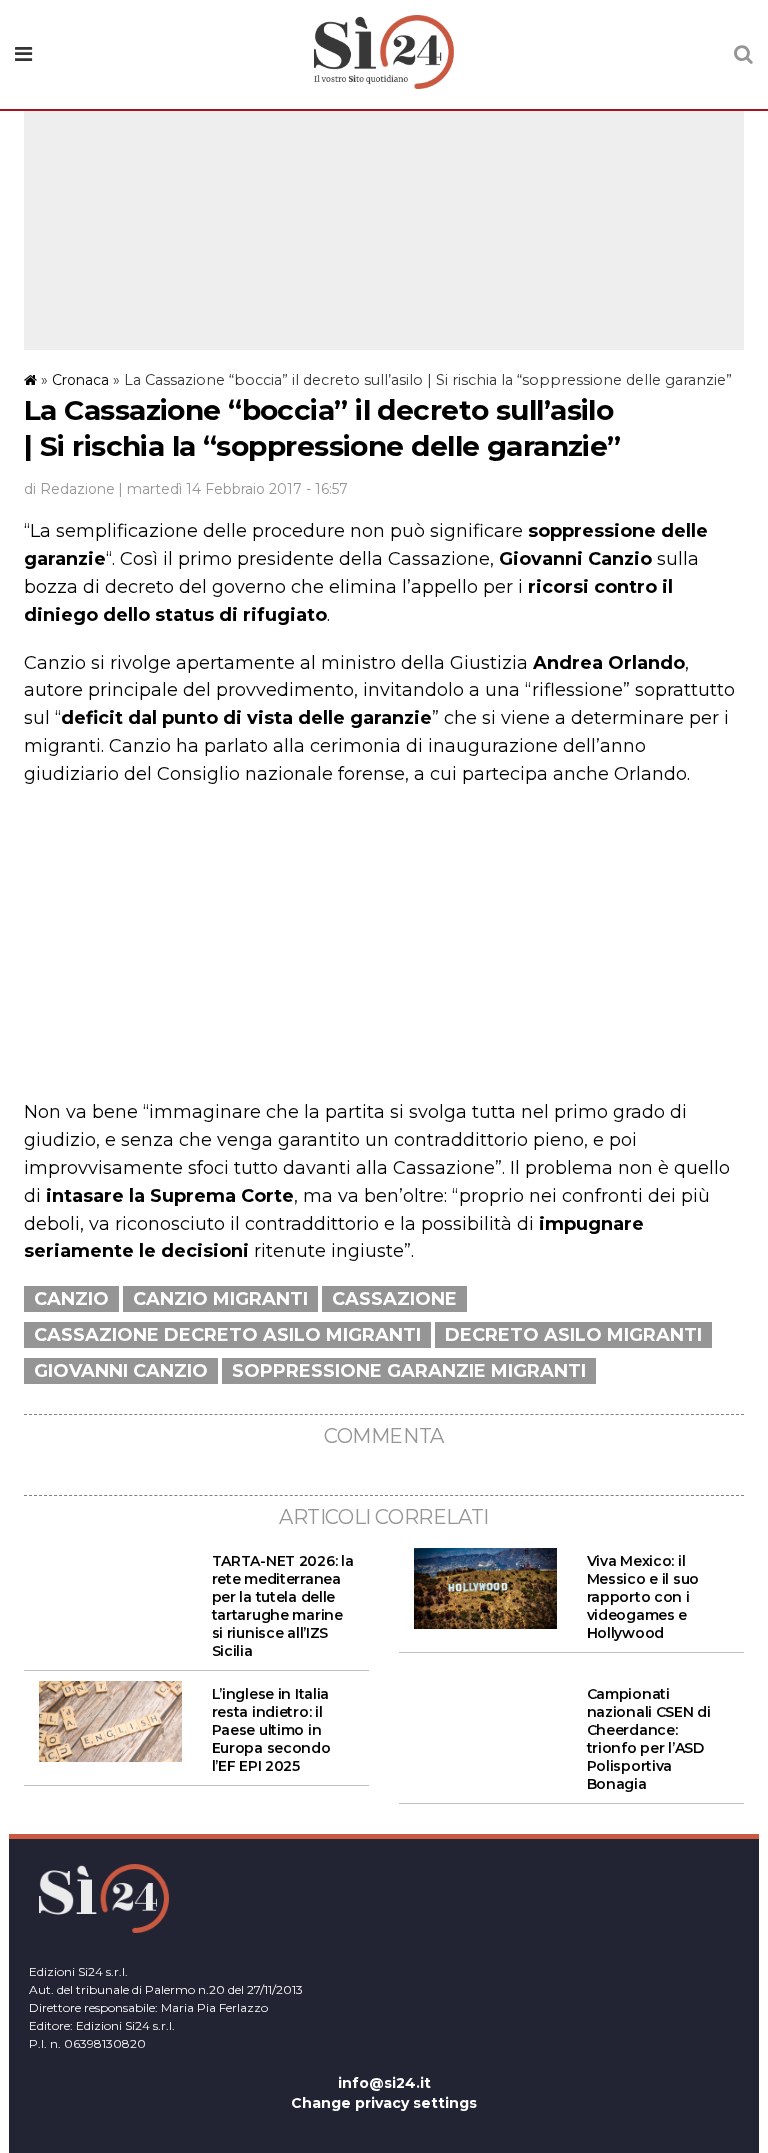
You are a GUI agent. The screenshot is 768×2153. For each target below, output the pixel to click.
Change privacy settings (384, 2103)
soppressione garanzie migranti (409, 1371)
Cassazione (394, 1299)
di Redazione (69, 489)
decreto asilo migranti (573, 1335)
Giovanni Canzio (121, 1371)
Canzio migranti (220, 1299)
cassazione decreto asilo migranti (227, 1335)
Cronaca (80, 380)
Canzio (71, 1299)
